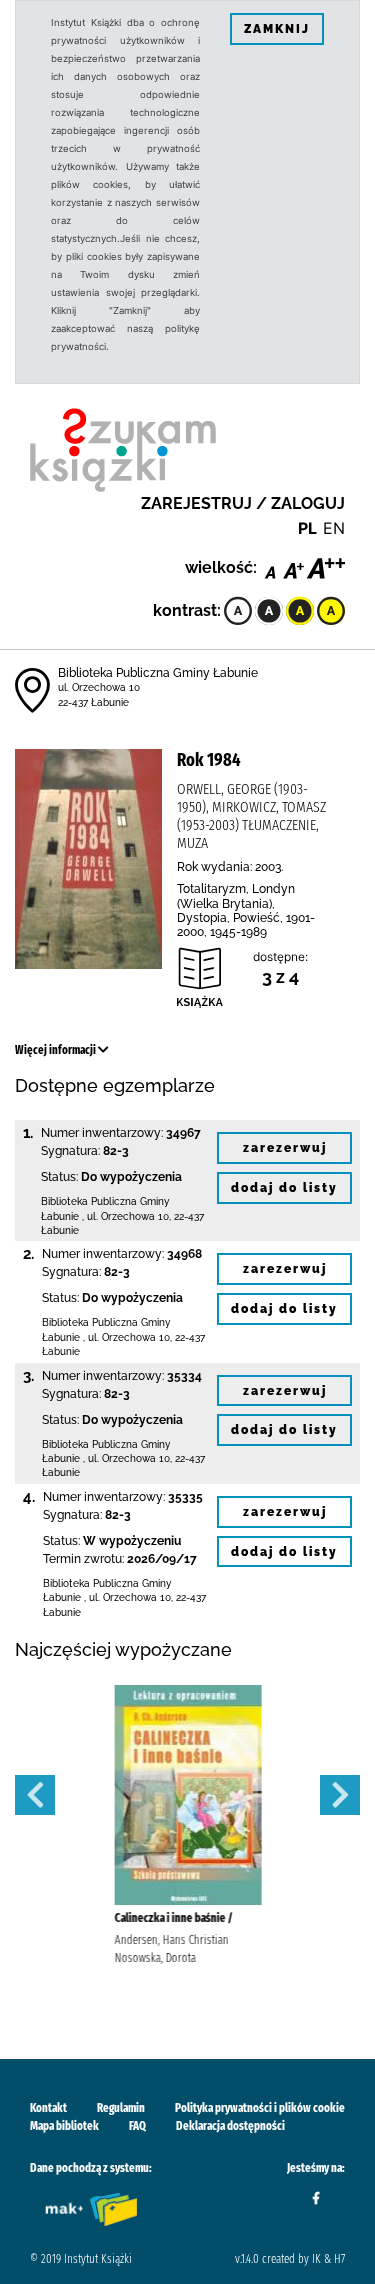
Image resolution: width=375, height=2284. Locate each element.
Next (340, 1795)
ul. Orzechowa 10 (99, 687)
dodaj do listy (284, 1188)
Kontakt (48, 2108)
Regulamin (121, 2108)
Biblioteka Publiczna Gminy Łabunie (158, 673)
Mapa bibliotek (64, 2126)
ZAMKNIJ (277, 29)
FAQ (137, 2126)
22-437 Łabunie (93, 702)
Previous (35, 1795)
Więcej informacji (56, 1050)
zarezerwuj (285, 1148)
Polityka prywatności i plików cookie (260, 2108)
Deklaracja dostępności (230, 2126)
